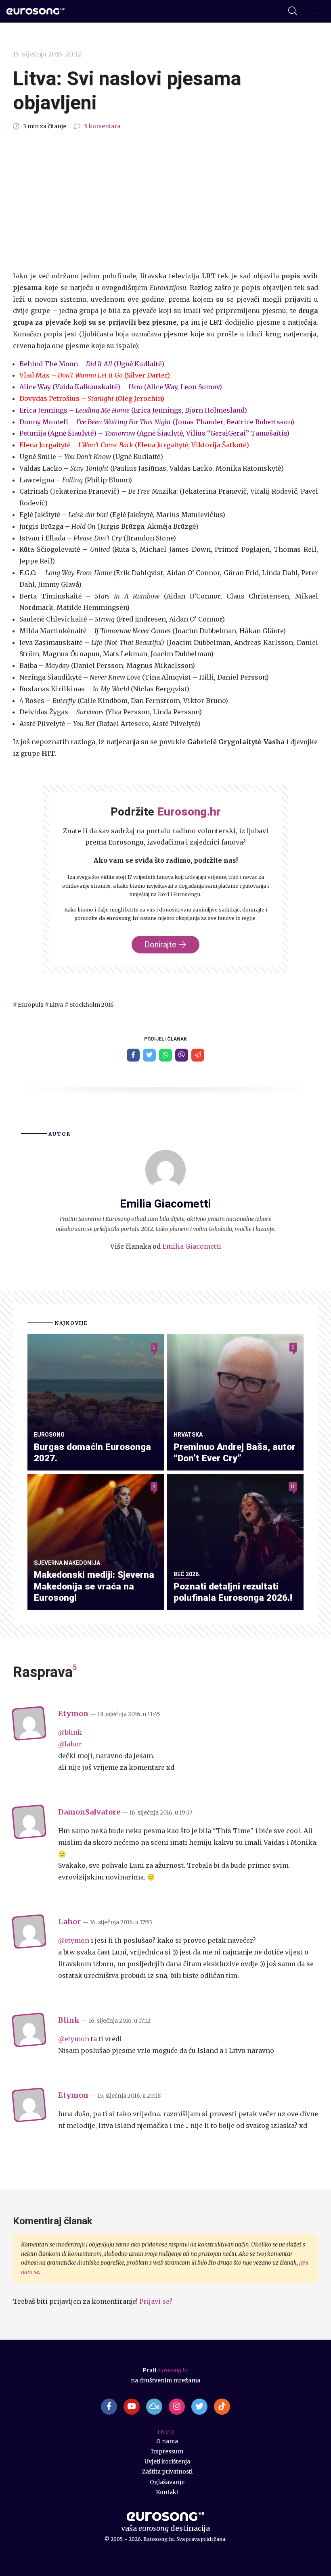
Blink (69, 2020)
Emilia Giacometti (192, 1246)
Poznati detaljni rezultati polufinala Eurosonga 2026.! (233, 1592)
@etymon (74, 1940)
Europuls (30, 1005)
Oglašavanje (167, 2482)
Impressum (167, 2451)
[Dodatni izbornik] (314, 12)
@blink (70, 1732)
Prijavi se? (156, 2301)
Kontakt (167, 2492)
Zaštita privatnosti (167, 2472)
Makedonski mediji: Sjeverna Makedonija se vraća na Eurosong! (94, 1586)
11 (293, 1487)
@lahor (70, 1744)
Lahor (69, 1922)
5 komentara (102, 126)
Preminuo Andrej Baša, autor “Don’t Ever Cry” (235, 1453)
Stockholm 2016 (92, 1005)
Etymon (73, 1714)
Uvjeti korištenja (167, 2461)
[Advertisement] (165, 201)
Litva (56, 1005)
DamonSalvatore (89, 1812)
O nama (167, 2441)
